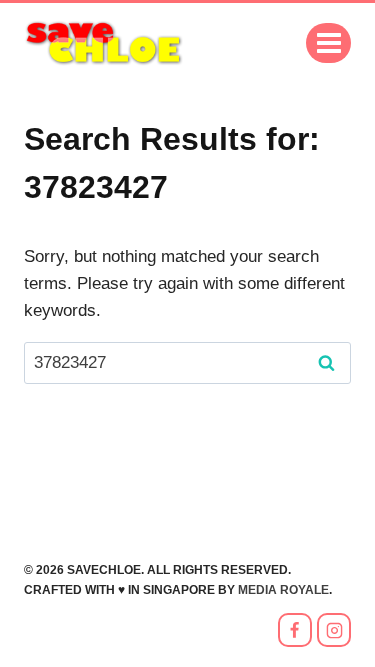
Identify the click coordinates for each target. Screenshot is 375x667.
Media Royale (283, 590)
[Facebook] (295, 630)
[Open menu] (328, 42)
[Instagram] (334, 630)
